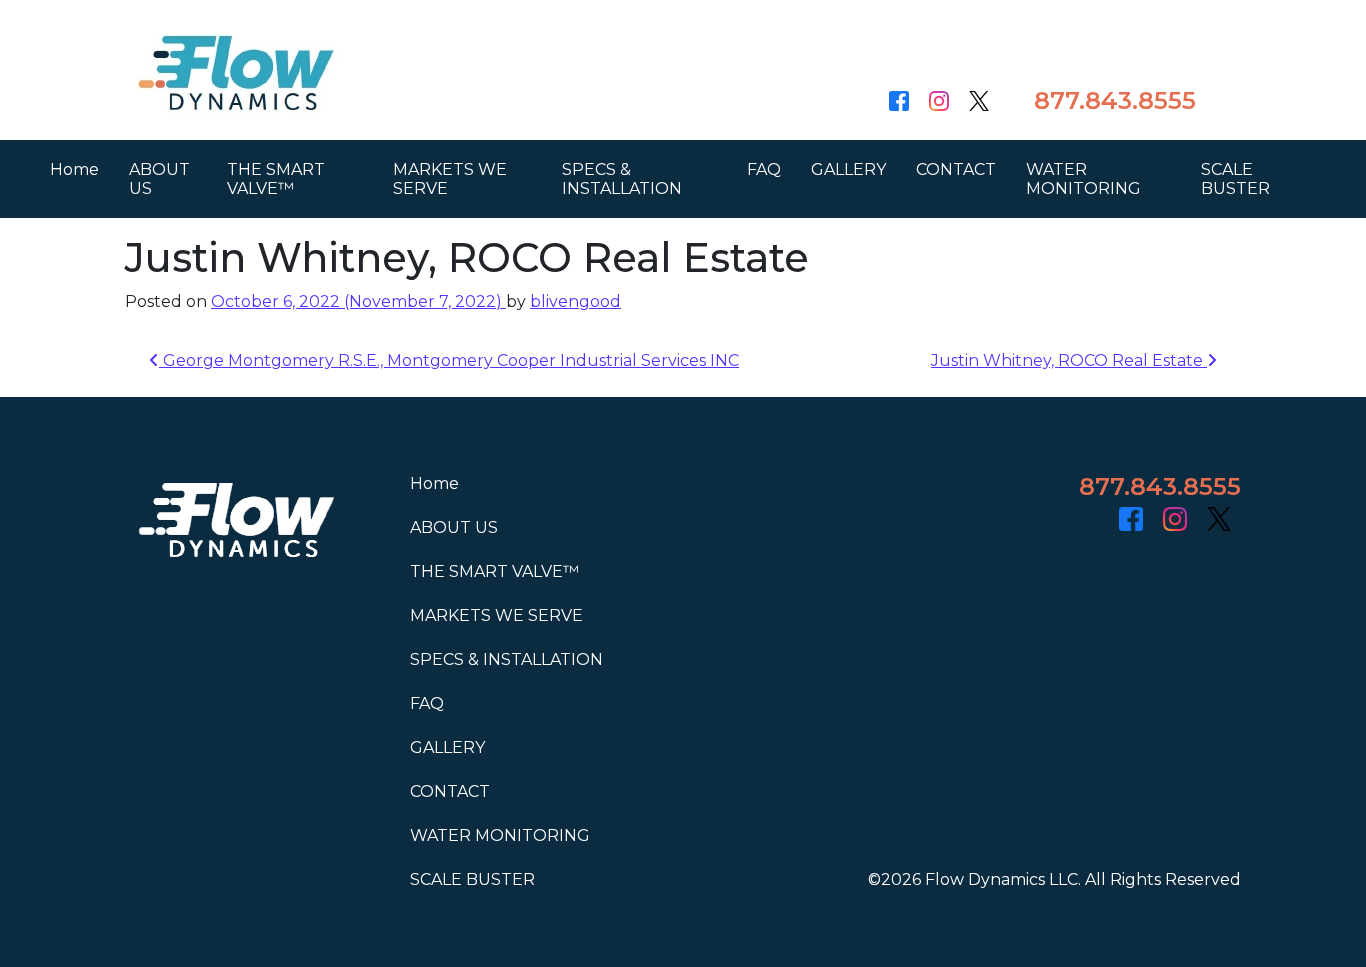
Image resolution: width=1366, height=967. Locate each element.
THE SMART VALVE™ (276, 179)
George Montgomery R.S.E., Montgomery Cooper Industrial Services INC (449, 360)
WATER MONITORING (1083, 179)
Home (74, 169)
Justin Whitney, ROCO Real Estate (1069, 360)
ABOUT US (159, 179)
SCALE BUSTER (1235, 179)
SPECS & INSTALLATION (622, 179)
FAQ (764, 169)
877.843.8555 (1115, 100)
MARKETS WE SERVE (450, 179)
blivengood (575, 301)
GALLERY (848, 169)
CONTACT (956, 169)
